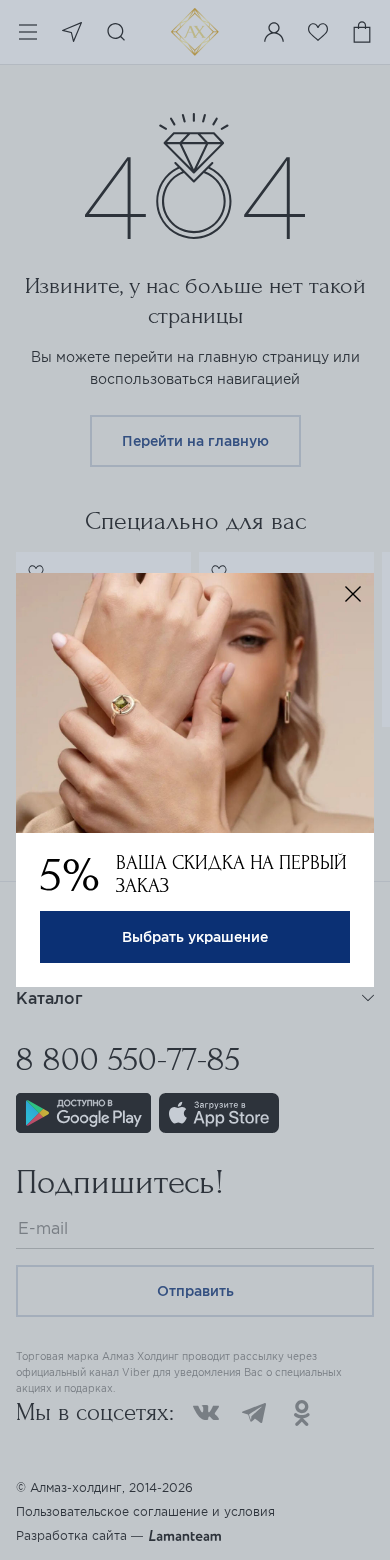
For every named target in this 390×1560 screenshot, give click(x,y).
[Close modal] (353, 594)
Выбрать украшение (195, 937)
